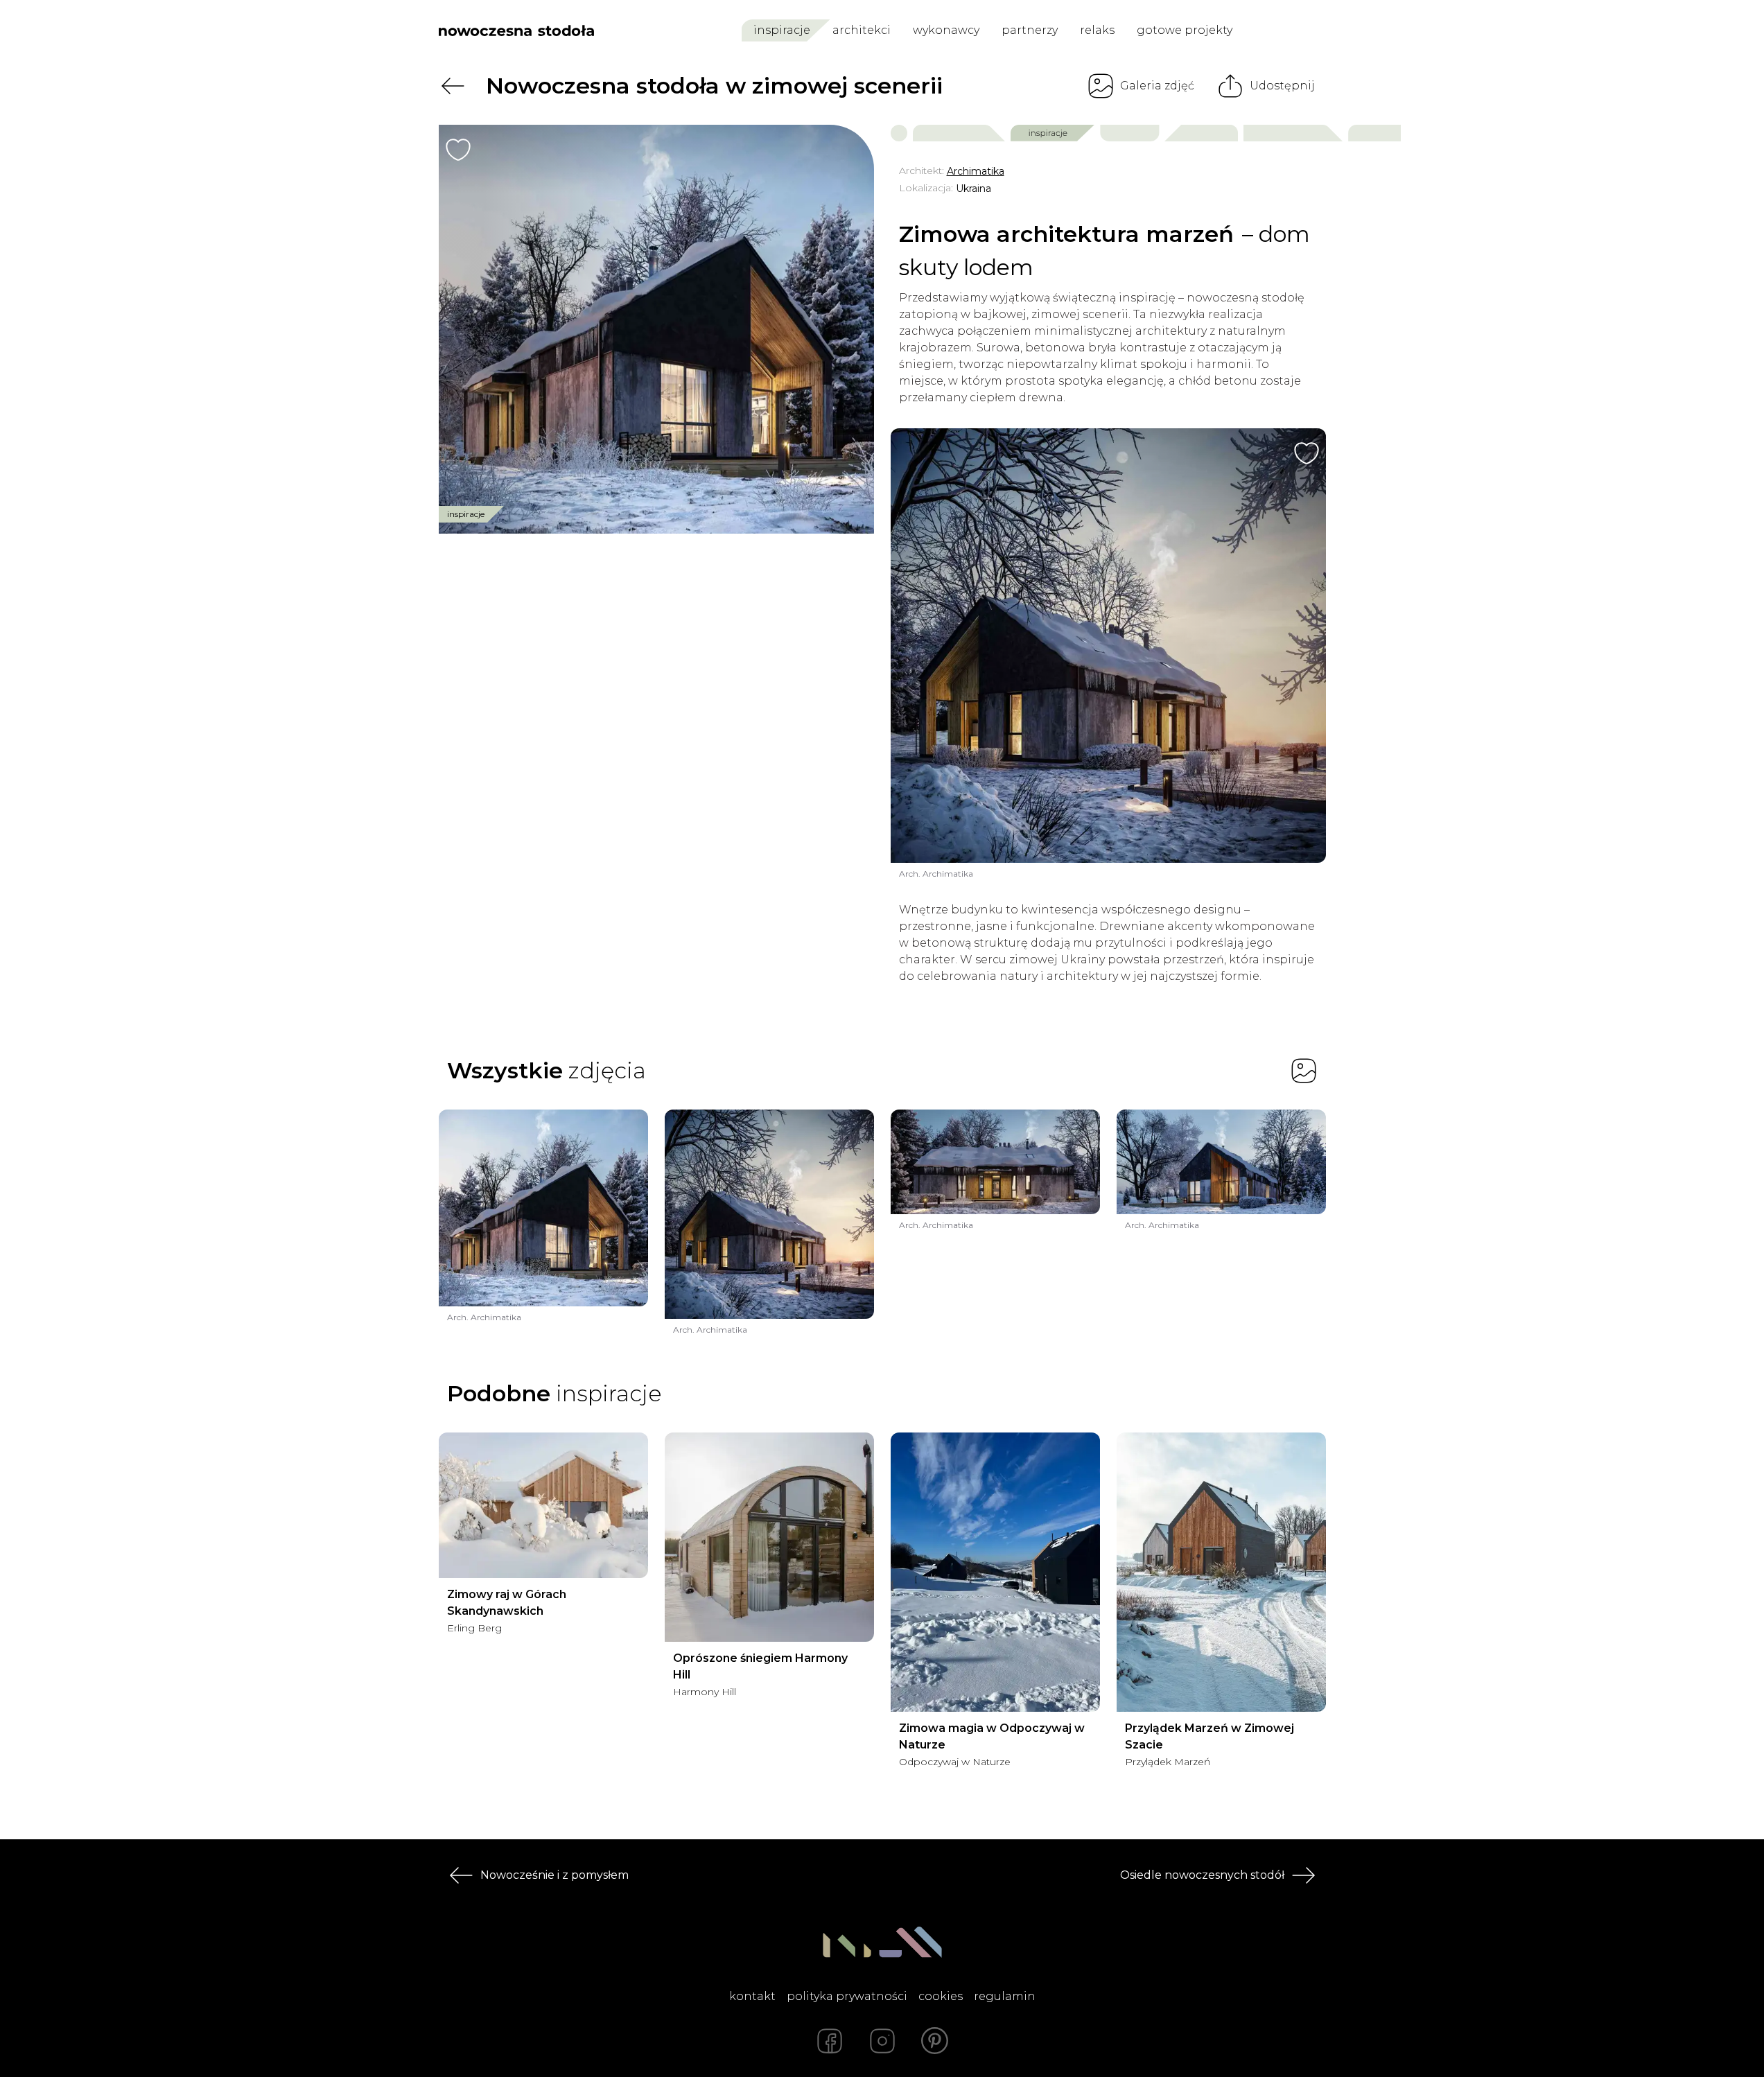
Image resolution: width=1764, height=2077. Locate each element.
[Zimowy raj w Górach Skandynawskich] (543, 1505)
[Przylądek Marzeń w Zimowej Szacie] (1221, 1572)
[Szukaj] (1285, 30)
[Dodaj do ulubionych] (458, 150)
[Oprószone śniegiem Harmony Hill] (769, 1537)
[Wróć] (453, 86)
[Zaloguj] (1317, 31)
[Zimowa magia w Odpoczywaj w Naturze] (995, 1572)
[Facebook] (830, 2041)
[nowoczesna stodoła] (516, 30)
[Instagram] (882, 2041)
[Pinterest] (935, 2041)
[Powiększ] (656, 329)
